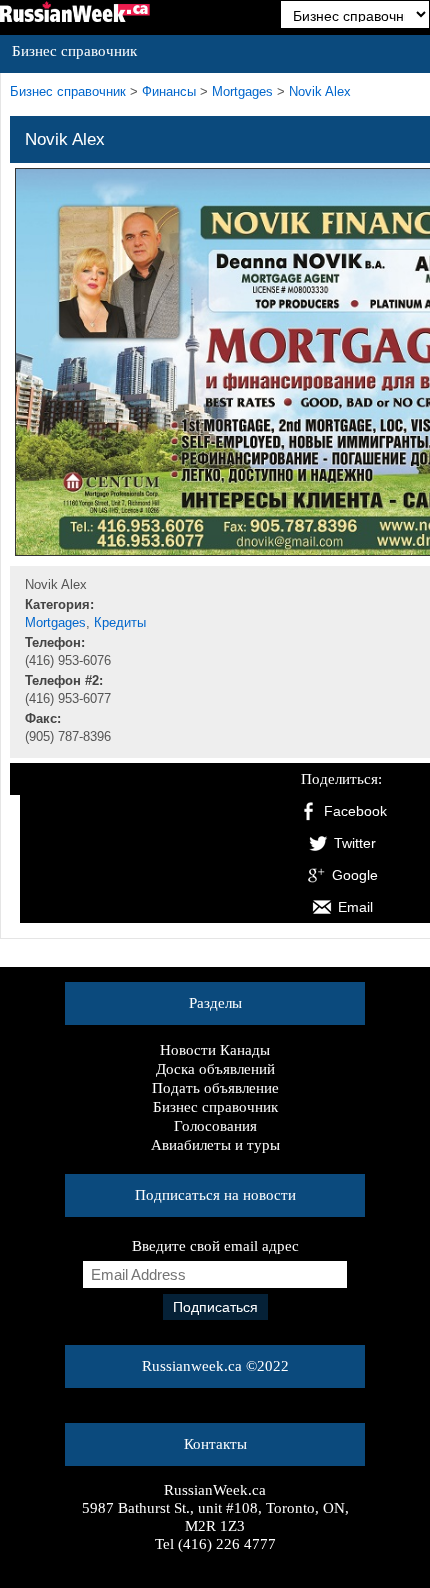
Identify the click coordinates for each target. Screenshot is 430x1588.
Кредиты (120, 623)
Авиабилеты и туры (215, 1145)
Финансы (169, 92)
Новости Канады (215, 1050)
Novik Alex (320, 92)
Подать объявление (215, 1088)
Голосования (215, 1126)
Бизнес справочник (215, 1107)
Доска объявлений (215, 1069)
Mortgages (242, 92)
